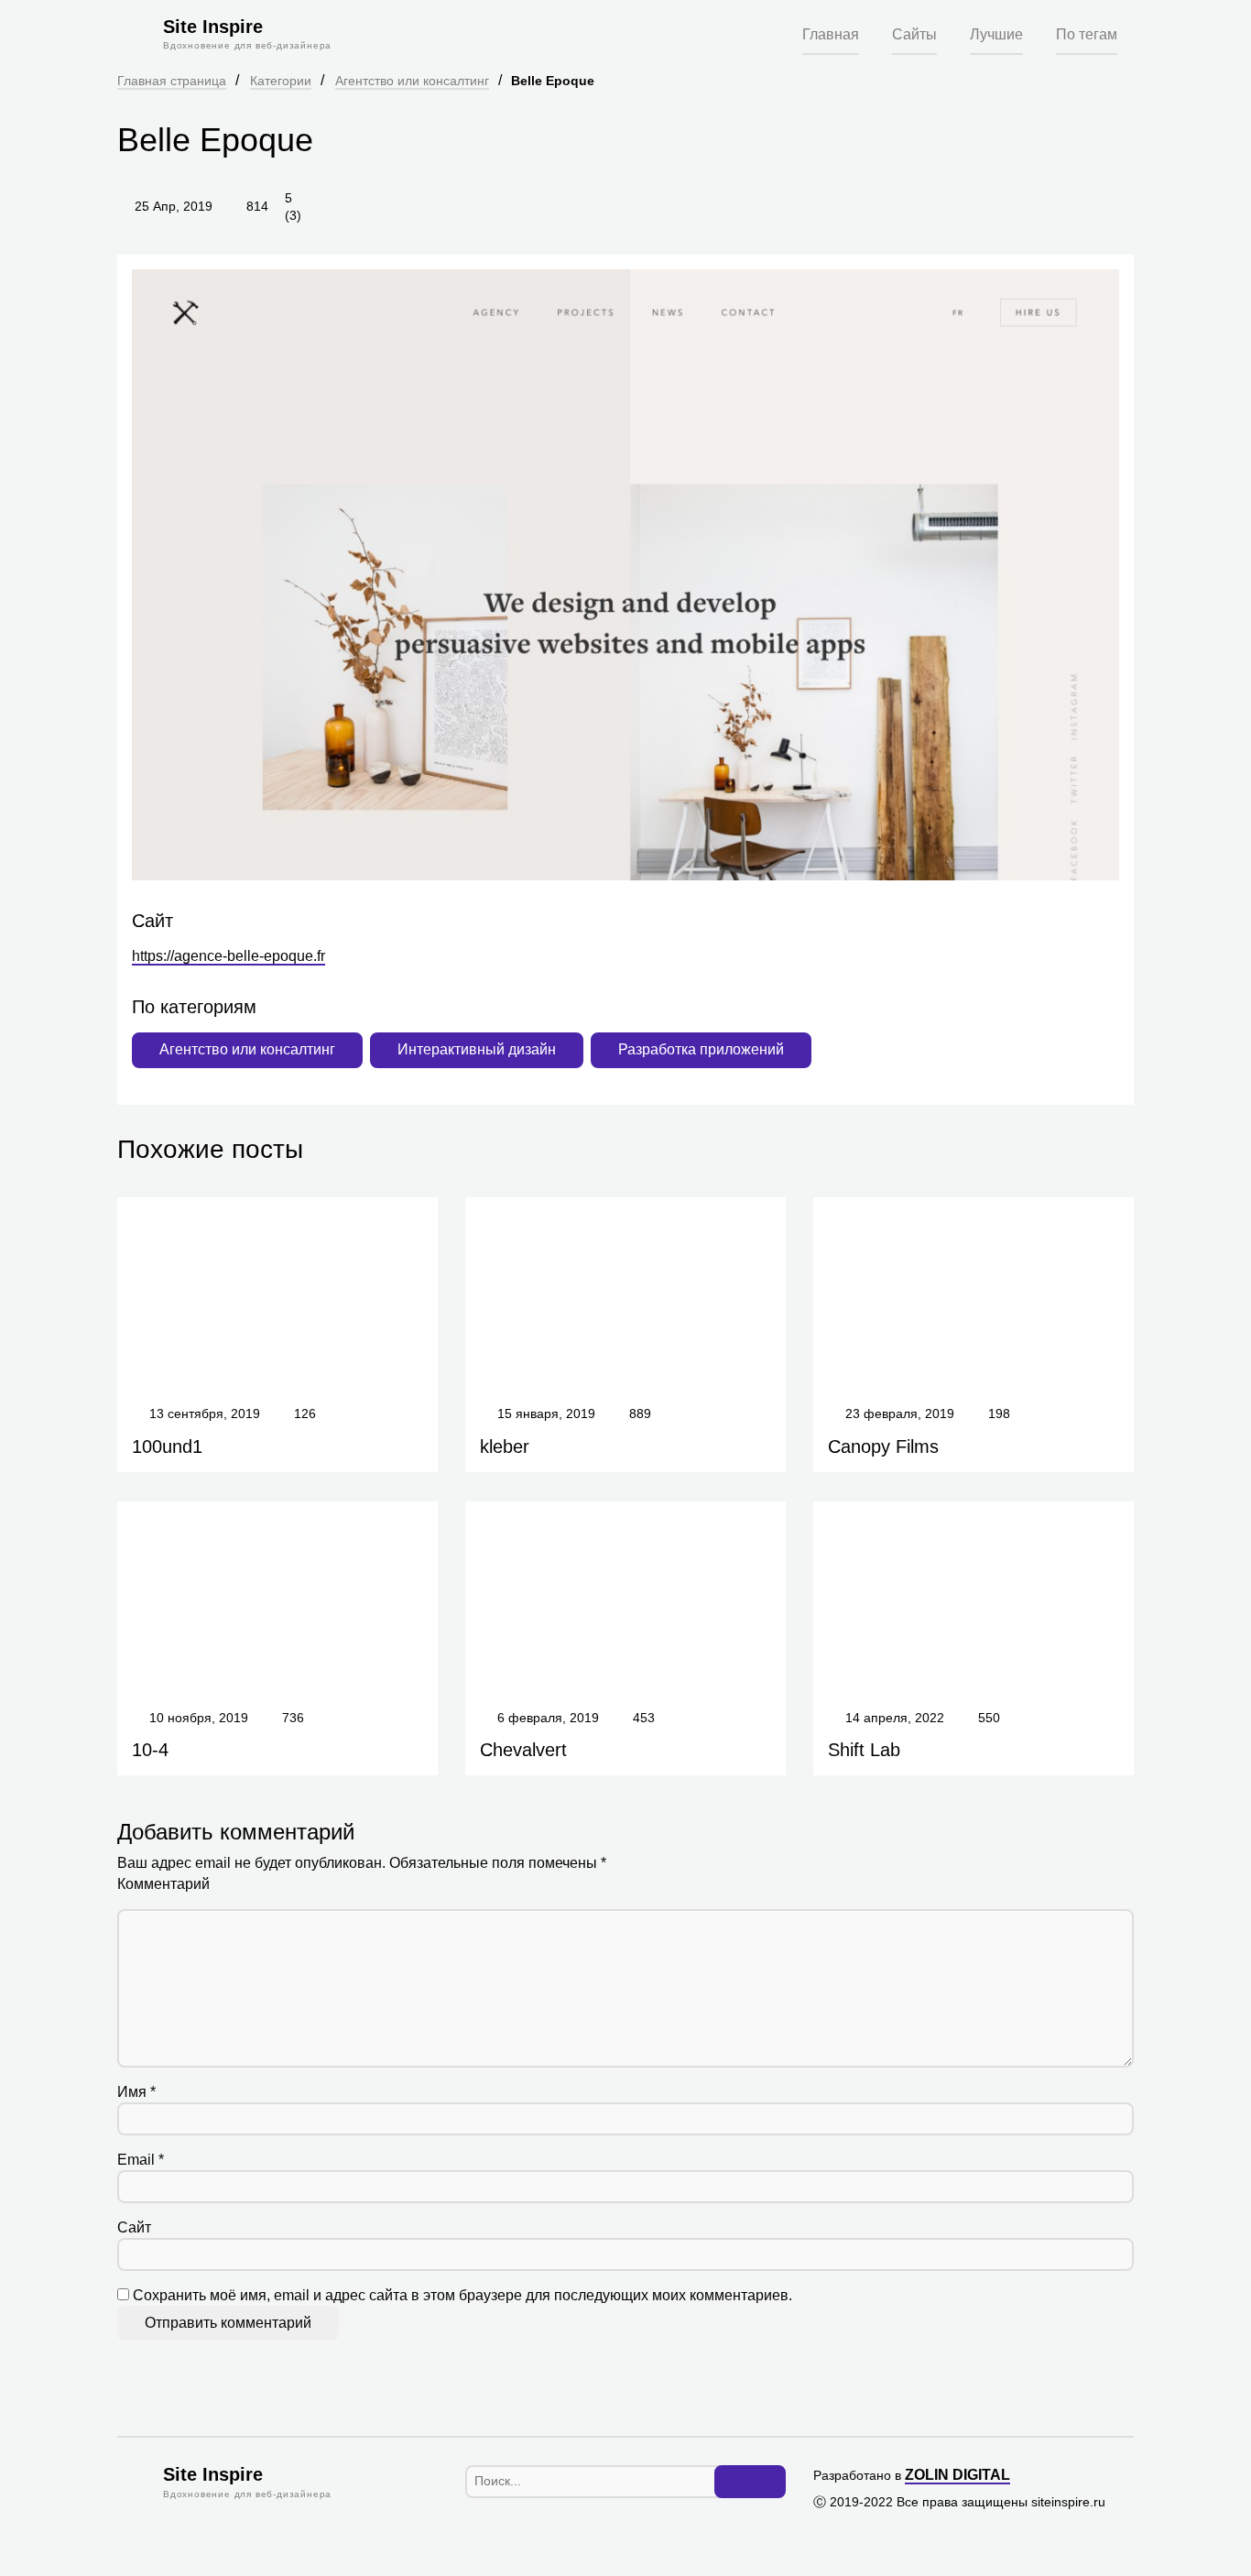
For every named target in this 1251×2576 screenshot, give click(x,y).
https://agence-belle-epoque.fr (228, 956)
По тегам (1087, 34)
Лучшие (996, 34)
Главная (831, 34)
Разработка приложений (701, 1049)
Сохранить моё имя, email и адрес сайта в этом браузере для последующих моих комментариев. (462, 2295)
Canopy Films (883, 1446)
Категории (281, 81)
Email (141, 2160)
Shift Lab (864, 1750)
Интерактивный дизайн (477, 1049)
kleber (505, 1446)
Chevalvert (523, 1750)
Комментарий (163, 1884)
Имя (136, 2092)
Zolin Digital (957, 2475)
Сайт (134, 2227)
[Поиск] (750, 2482)
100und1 (167, 1446)
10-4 (150, 1750)
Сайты (914, 34)
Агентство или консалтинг (412, 81)
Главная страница (172, 81)
